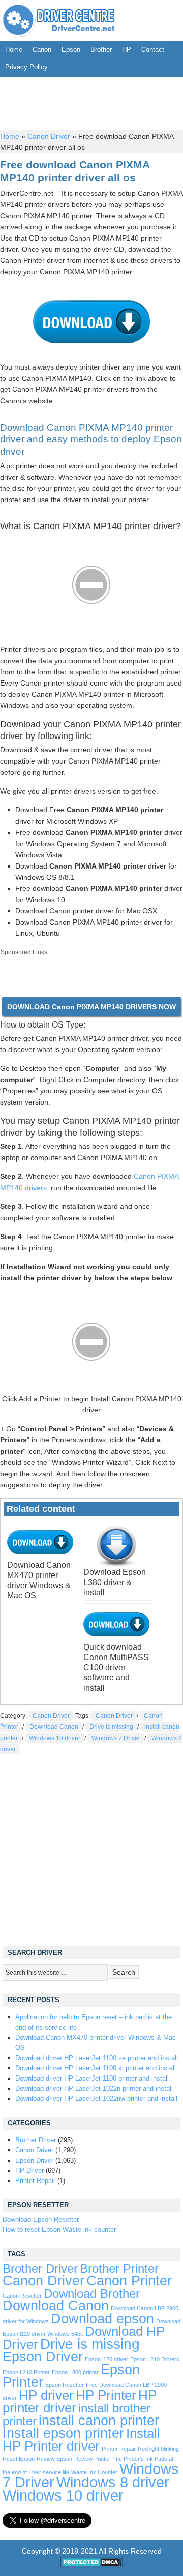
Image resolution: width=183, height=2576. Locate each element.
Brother (101, 50)
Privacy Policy (26, 67)
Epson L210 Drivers (155, 2359)
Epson (71, 50)
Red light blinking (158, 2449)
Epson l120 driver (106, 2359)
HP (127, 50)
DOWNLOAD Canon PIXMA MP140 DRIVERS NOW (91, 1007)
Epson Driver (34, 2160)
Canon (42, 50)
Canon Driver (49, 136)
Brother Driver (36, 2140)
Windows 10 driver (55, 1738)
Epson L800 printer (75, 2372)
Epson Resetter (65, 2385)
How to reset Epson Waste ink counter (59, 2230)
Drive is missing (111, 1727)
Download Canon (54, 1727)
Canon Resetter (22, 2296)
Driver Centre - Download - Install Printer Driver (59, 20)
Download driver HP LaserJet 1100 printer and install (92, 2078)
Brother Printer (119, 2269)
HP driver (46, 2395)
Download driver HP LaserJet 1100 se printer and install (97, 2058)
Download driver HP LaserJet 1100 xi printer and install (96, 2068)
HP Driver (29, 2171)
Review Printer (92, 2459)
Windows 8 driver (113, 2482)
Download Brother (92, 2294)
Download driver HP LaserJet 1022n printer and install (94, 2088)
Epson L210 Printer (26, 2372)
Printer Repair (35, 2181)
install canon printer (99, 2420)
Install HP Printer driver (81, 2440)
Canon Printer (129, 2281)
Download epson (102, 2319)
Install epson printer (63, 2433)
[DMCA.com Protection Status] (92, 2565)
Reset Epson (19, 2459)
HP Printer (106, 2395)
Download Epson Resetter (41, 2219)
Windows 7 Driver (116, 1738)
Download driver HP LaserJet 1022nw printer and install (96, 2099)
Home (14, 50)
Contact (153, 50)
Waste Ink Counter (94, 2472)
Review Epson (54, 2459)
